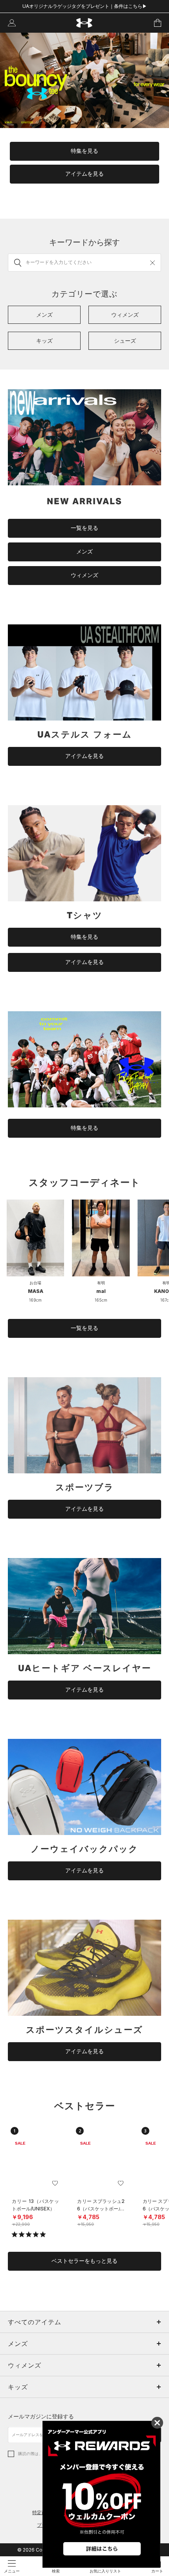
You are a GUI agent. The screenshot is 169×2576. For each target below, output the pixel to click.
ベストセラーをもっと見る (84, 2261)
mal (101, 1291)
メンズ (84, 552)
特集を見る (84, 151)
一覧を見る (84, 528)
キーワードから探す (84, 242)
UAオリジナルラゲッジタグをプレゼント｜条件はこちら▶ (85, 6)
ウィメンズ (84, 575)
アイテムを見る (84, 174)
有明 (101, 1283)
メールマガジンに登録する (41, 2416)
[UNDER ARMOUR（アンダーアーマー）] (85, 23)
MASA (36, 1291)
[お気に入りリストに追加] (55, 2183)
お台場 (35, 1283)
